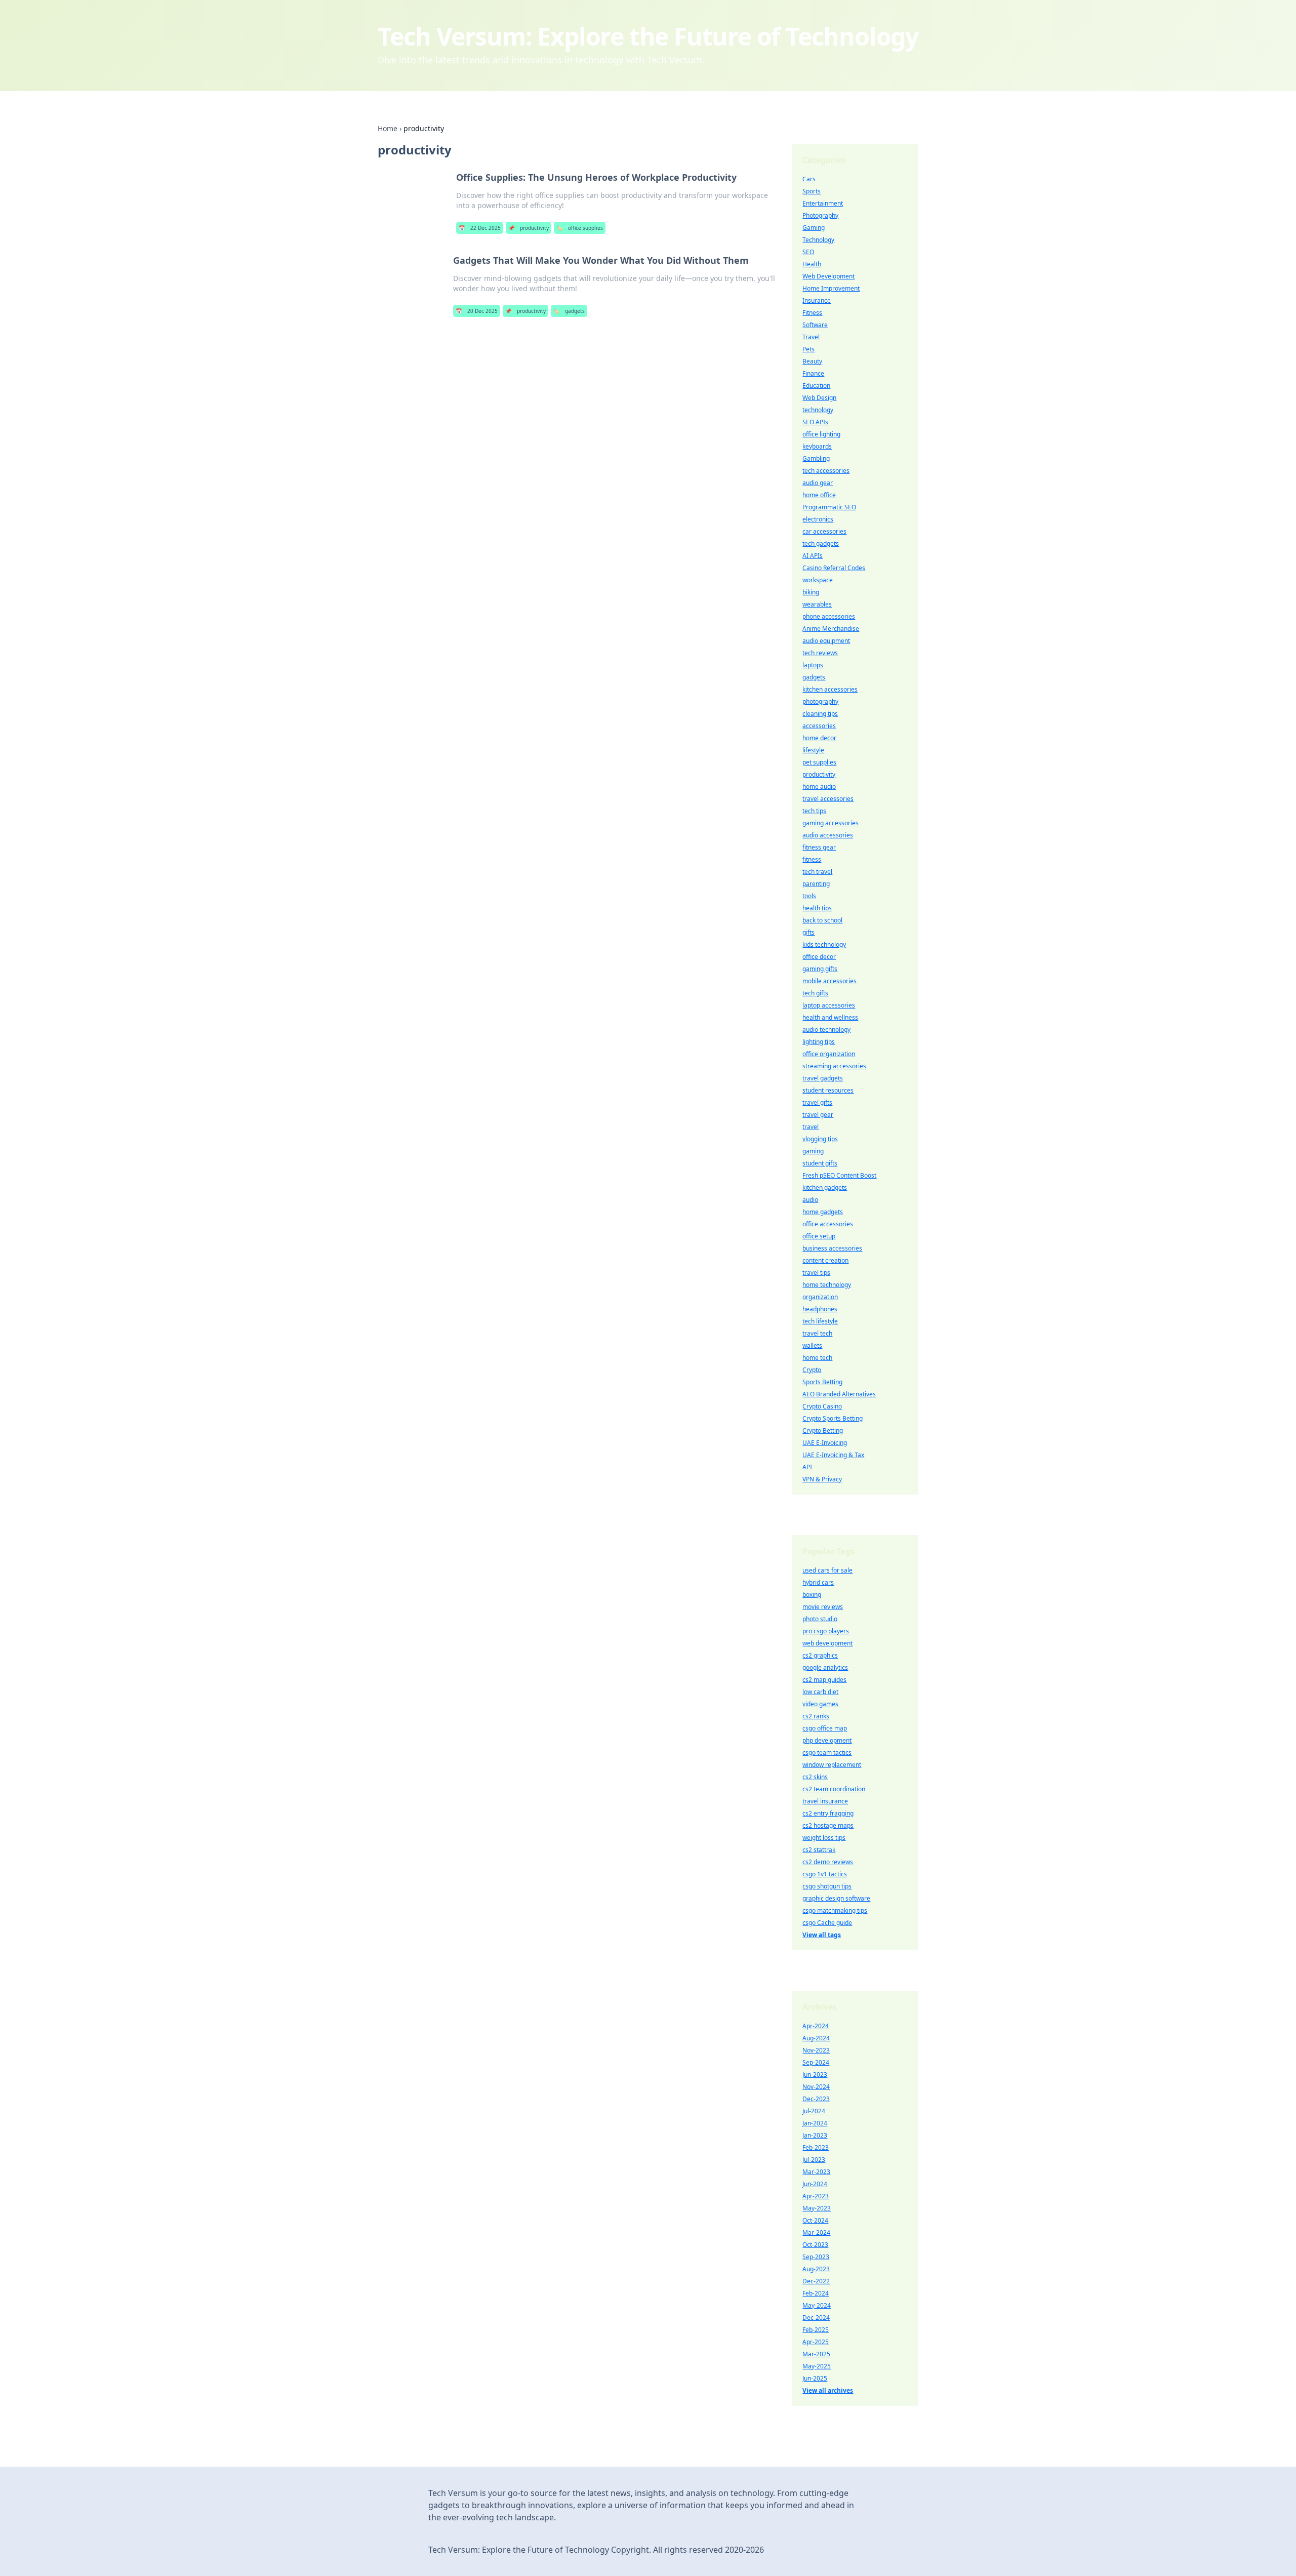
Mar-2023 (816, 2172)
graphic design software (836, 1898)
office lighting (821, 434)
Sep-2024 (816, 2062)
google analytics (825, 1667)
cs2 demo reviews (828, 1862)
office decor (819, 957)
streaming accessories (834, 1066)
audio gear (818, 483)
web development (827, 1643)
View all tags (822, 1935)
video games (820, 1704)
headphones (820, 1309)
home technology (827, 1285)
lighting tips (819, 1042)
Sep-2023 (816, 2257)
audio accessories (828, 835)
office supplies (580, 228)
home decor (819, 738)
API (807, 1467)
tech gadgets (821, 544)
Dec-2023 (816, 2099)
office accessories (828, 1224)
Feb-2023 (816, 2147)
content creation (825, 1260)
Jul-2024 (814, 2111)
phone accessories (829, 616)
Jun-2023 (815, 2075)
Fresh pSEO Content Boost (839, 1175)
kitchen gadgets (825, 1188)
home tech (817, 1358)
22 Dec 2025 (480, 228)
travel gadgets (823, 1078)
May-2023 (817, 2208)
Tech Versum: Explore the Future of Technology (648, 36)
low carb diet (820, 1692)
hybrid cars (818, 1582)
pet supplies (819, 762)
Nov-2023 (816, 2050)
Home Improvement (831, 288)
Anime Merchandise (831, 629)
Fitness (812, 313)
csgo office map (825, 1728)
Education (816, 386)
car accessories (824, 531)
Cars (809, 179)
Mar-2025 (816, 2354)
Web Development (828, 276)
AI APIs (813, 556)
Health (812, 264)
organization (820, 1297)
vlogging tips (820, 1139)
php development (827, 1740)
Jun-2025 (815, 2378)
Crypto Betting (823, 1431)
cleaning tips (820, 714)
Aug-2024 (816, 2038)
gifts (808, 932)
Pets (808, 349)
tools (809, 896)
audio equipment (826, 641)
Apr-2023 (816, 2196)
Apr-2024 (816, 2026)
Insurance (817, 300)
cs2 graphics (820, 1655)
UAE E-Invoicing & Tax (833, 1455)
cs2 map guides (824, 1680)
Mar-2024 (816, 2232)
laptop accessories (829, 1005)
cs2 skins (815, 1777)
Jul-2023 (814, 2160)
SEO (808, 252)
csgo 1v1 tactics (825, 1874)
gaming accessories (831, 823)
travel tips (816, 1273)
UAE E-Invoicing (825, 1443)
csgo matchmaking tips (835, 1910)
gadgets (569, 311)
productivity (529, 228)
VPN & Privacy (822, 1479)
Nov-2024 (816, 2087)
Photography (820, 215)
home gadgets (823, 1212)
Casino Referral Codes (834, 568)
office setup (819, 1236)
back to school (822, 920)
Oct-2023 (815, 2245)
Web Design (819, 398)
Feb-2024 (816, 2293)
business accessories (832, 1248)
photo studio (820, 1619)
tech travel (817, 872)
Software (815, 325)
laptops (813, 665)
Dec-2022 (816, 2281)
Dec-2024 (816, 2318)
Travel (811, 337)
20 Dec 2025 (477, 311)
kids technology (824, 944)
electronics (818, 519)
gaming (813, 1151)
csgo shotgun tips (827, 1886)
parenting (816, 884)
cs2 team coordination (834, 1789)
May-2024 (817, 2305)
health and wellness (830, 1017)
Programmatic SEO (829, 507)
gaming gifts (820, 969)
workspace (818, 580)
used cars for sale (827, 1570)
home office (819, 495)
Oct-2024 (815, 2220)
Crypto (812, 1370)
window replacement (832, 1765)
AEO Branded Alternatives (839, 1394)
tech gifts (815, 993)
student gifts (820, 1163)
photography (820, 701)
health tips (817, 908)
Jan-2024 (815, 2123)
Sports (812, 191)
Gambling (816, 458)
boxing (812, 1595)
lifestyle (813, 750)
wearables (817, 604)
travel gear (818, 1115)
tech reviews (820, 653)
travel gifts (817, 1102)
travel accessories (828, 799)
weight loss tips (824, 1838)
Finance (813, 373)
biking (811, 592)
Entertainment (823, 203)
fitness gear (819, 847)
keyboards (817, 446)
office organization (829, 1054)
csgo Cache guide (827, 1923)
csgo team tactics (827, 1753)
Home (388, 128)
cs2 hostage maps (828, 1825)
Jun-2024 (815, 2184)
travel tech (817, 1333)
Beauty (812, 361)
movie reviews (823, 1607)
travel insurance (825, 1801)
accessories (819, 726)
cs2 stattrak (819, 1850)
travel (811, 1127)
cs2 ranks (816, 1716)
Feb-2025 (816, 2330)
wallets (812, 1345)
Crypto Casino (822, 1406)
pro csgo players (826, 1631)
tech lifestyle (820, 1321)
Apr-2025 (816, 2342)
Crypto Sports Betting (833, 1418)
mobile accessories (829, 981)
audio (810, 1200)
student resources (828, 1090)
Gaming (814, 228)
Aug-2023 (816, 2269)
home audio (819, 787)
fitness (812, 859)
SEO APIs (815, 422)
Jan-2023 (815, 2135)
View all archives (828, 2390)
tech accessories (826, 471)
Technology (818, 240)
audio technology (826, 1030)
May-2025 (817, 2366)
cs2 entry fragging (828, 1813)
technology (818, 410)
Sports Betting (822, 1382)
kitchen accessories (830, 689)
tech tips (814, 811)
